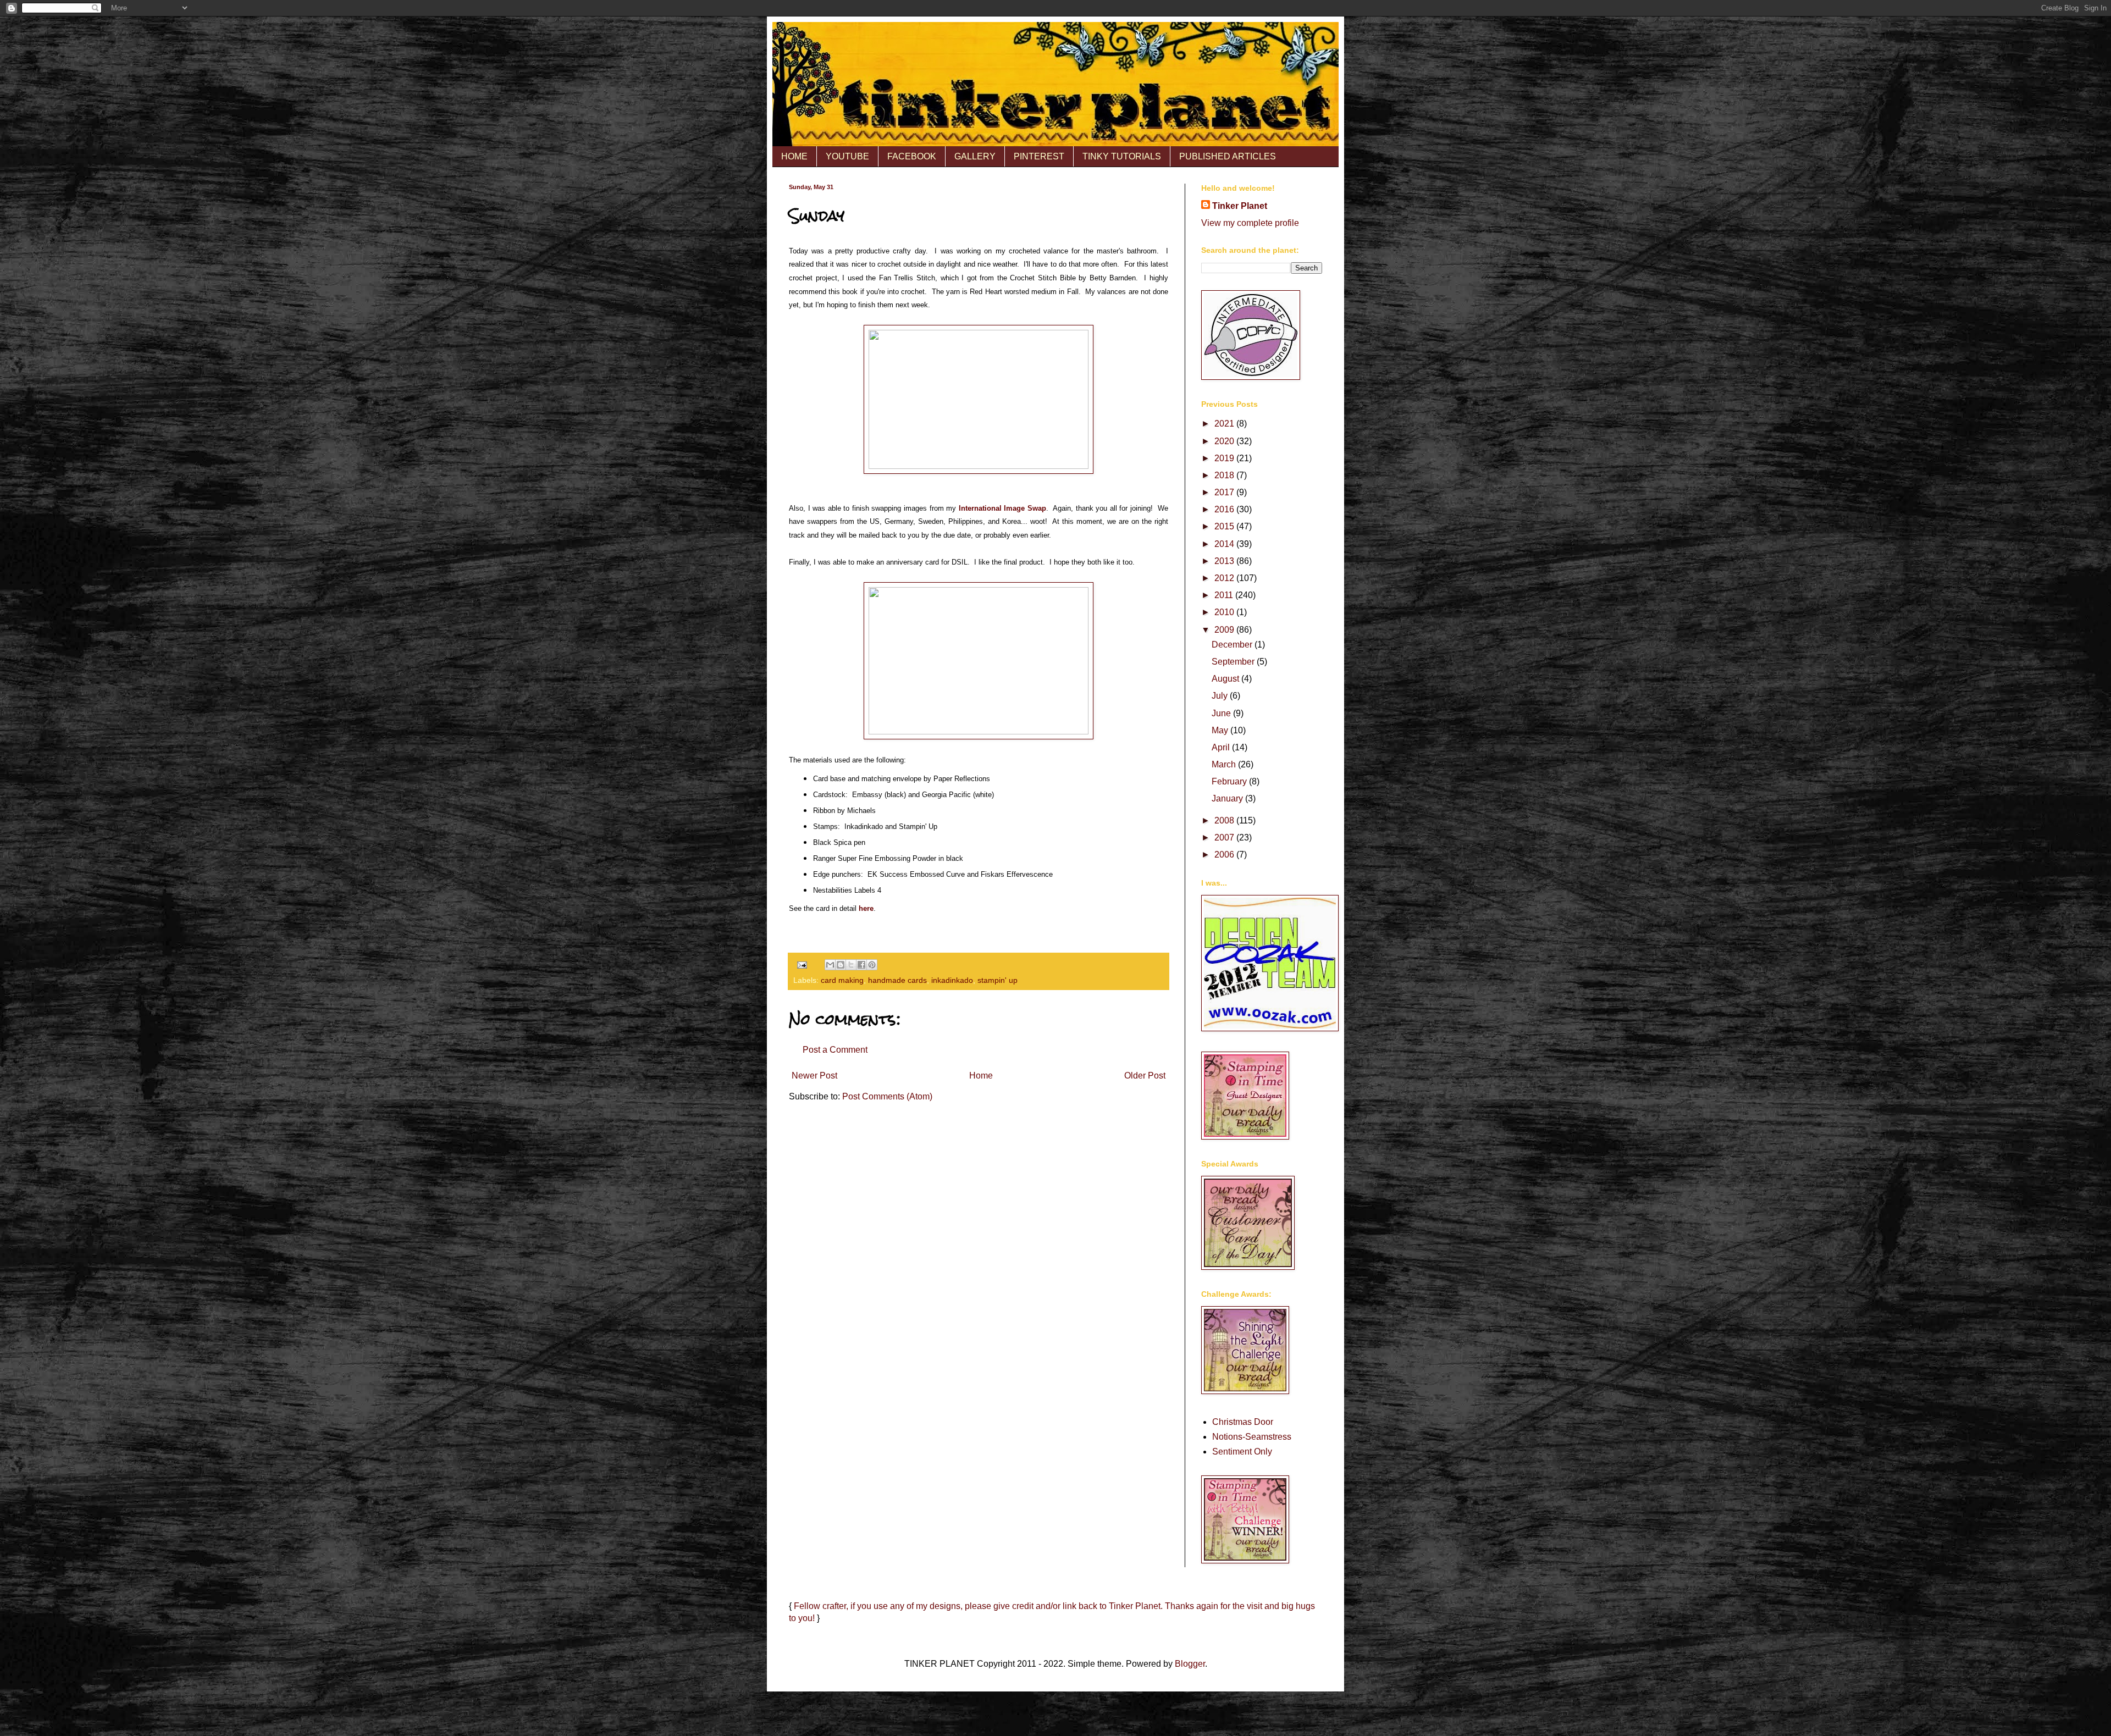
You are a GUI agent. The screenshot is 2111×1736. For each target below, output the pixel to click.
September (1234, 662)
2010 (1225, 612)
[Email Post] (801, 964)
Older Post (1145, 1076)
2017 (1225, 492)
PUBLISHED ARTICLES (1228, 156)
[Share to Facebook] (861, 965)
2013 (1225, 561)
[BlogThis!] (841, 965)
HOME (794, 156)
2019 (1225, 458)
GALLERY (975, 156)
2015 (1225, 526)
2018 (1225, 475)
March (1225, 764)
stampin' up (998, 980)
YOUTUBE (847, 156)
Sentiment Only (1242, 1452)
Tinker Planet (1240, 206)
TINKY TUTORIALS (1122, 156)
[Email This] (830, 965)
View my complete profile (1250, 223)
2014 (1225, 544)
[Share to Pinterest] (872, 965)
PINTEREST (1039, 156)
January (1228, 798)
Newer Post (814, 1076)
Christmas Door (1243, 1422)
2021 (1225, 424)
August (1226, 679)
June (1222, 713)
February (1230, 781)
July (1221, 696)
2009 (1225, 630)
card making (842, 980)
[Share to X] (851, 965)
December (1233, 645)
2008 (1225, 820)
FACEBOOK (912, 156)
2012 (1225, 578)
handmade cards (897, 980)
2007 (1225, 837)
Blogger (1190, 1664)
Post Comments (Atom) (887, 1096)
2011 (1225, 595)
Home (981, 1076)
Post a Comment (835, 1050)
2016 (1225, 509)
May (1221, 730)
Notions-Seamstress (1252, 1437)
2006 (1225, 855)
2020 (1225, 441)
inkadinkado (952, 980)
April (1222, 747)
